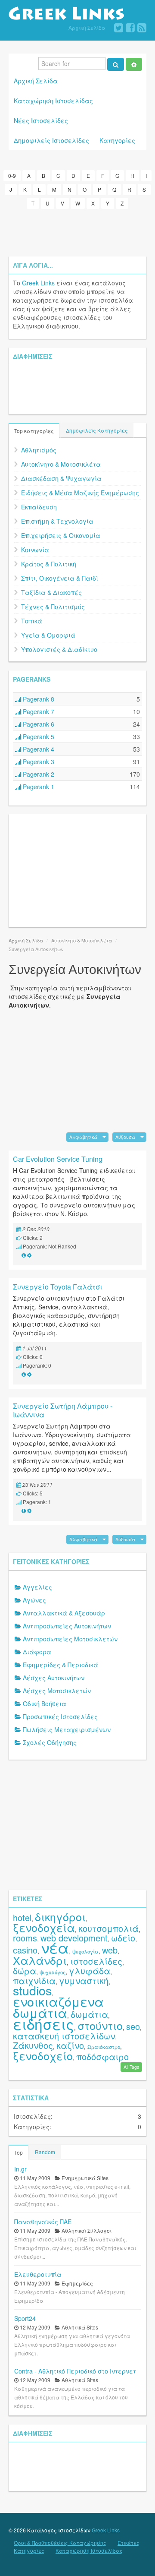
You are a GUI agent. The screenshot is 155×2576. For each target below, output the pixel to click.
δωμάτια (89, 2014)
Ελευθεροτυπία (38, 2274)
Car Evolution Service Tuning (58, 1159)
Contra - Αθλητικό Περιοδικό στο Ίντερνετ (75, 2371)
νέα (55, 1947)
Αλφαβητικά (83, 1137)
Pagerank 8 (38, 699)
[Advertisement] (77, 233)
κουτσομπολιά (108, 1928)
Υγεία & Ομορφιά (48, 635)
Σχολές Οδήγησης (50, 1742)
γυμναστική (84, 1980)
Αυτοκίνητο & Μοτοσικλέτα (61, 464)
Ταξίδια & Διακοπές (51, 592)
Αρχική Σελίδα (87, 27)
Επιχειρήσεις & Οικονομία (61, 535)
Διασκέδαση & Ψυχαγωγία (61, 478)
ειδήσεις (43, 2024)
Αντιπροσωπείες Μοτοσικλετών (70, 1639)
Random (45, 2152)
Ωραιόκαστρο (104, 2047)
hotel (22, 1917)
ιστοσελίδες (96, 1961)
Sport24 (25, 2318)
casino (25, 1950)
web (110, 1950)
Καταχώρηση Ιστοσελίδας (53, 101)
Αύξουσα (125, 1137)
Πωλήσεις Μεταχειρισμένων (67, 1729)
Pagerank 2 (38, 774)
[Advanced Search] (134, 64)
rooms (25, 1938)
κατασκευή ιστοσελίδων (64, 2036)
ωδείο (123, 1938)
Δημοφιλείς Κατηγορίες (97, 430)
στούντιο (100, 2025)
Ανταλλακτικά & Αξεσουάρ (64, 1613)
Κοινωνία (35, 550)
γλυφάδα (90, 1971)
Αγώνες (34, 1600)
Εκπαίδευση (39, 507)
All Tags (131, 2067)
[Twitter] (119, 28)
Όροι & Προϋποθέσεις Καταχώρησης (60, 2543)
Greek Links (38, 283)
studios (32, 1990)
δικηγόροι (60, 1916)
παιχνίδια (34, 1980)
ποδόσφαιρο (102, 2056)
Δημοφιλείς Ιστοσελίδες (51, 140)
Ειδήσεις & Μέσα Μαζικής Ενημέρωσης (80, 493)
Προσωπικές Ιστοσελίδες (60, 1716)
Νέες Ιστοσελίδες (41, 120)
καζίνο (70, 2045)
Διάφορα (37, 1652)
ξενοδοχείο (43, 2055)
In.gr (20, 2169)
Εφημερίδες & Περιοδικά (60, 1665)
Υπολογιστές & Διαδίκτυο (59, 649)
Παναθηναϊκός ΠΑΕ (43, 2222)
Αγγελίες (37, 1587)
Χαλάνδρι (40, 1960)
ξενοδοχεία (44, 1927)
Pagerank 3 (38, 762)
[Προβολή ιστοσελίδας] (24, 1255)
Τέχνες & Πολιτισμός (53, 607)
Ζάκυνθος (33, 2045)
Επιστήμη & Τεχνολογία (57, 521)
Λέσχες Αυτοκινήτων (54, 1678)
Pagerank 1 (38, 787)
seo (133, 2026)
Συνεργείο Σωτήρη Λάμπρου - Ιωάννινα (63, 1410)
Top (19, 2152)
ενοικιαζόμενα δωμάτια (58, 2007)
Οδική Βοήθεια (45, 1704)
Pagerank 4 (38, 749)
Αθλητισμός (39, 450)
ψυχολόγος (53, 1972)
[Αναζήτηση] (116, 64)
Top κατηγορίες (34, 431)
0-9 (12, 175)
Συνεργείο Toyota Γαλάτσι (58, 1287)
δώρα (25, 1971)
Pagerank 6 (38, 724)
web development (74, 1938)
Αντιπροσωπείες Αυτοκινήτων (67, 1626)
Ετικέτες (129, 2543)
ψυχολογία (85, 1951)
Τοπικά (32, 621)
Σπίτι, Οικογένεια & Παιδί (60, 578)
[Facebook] (130, 28)
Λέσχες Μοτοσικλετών (57, 1691)
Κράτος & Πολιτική (49, 564)
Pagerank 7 (38, 711)
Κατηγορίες (117, 140)
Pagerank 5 (38, 736)
